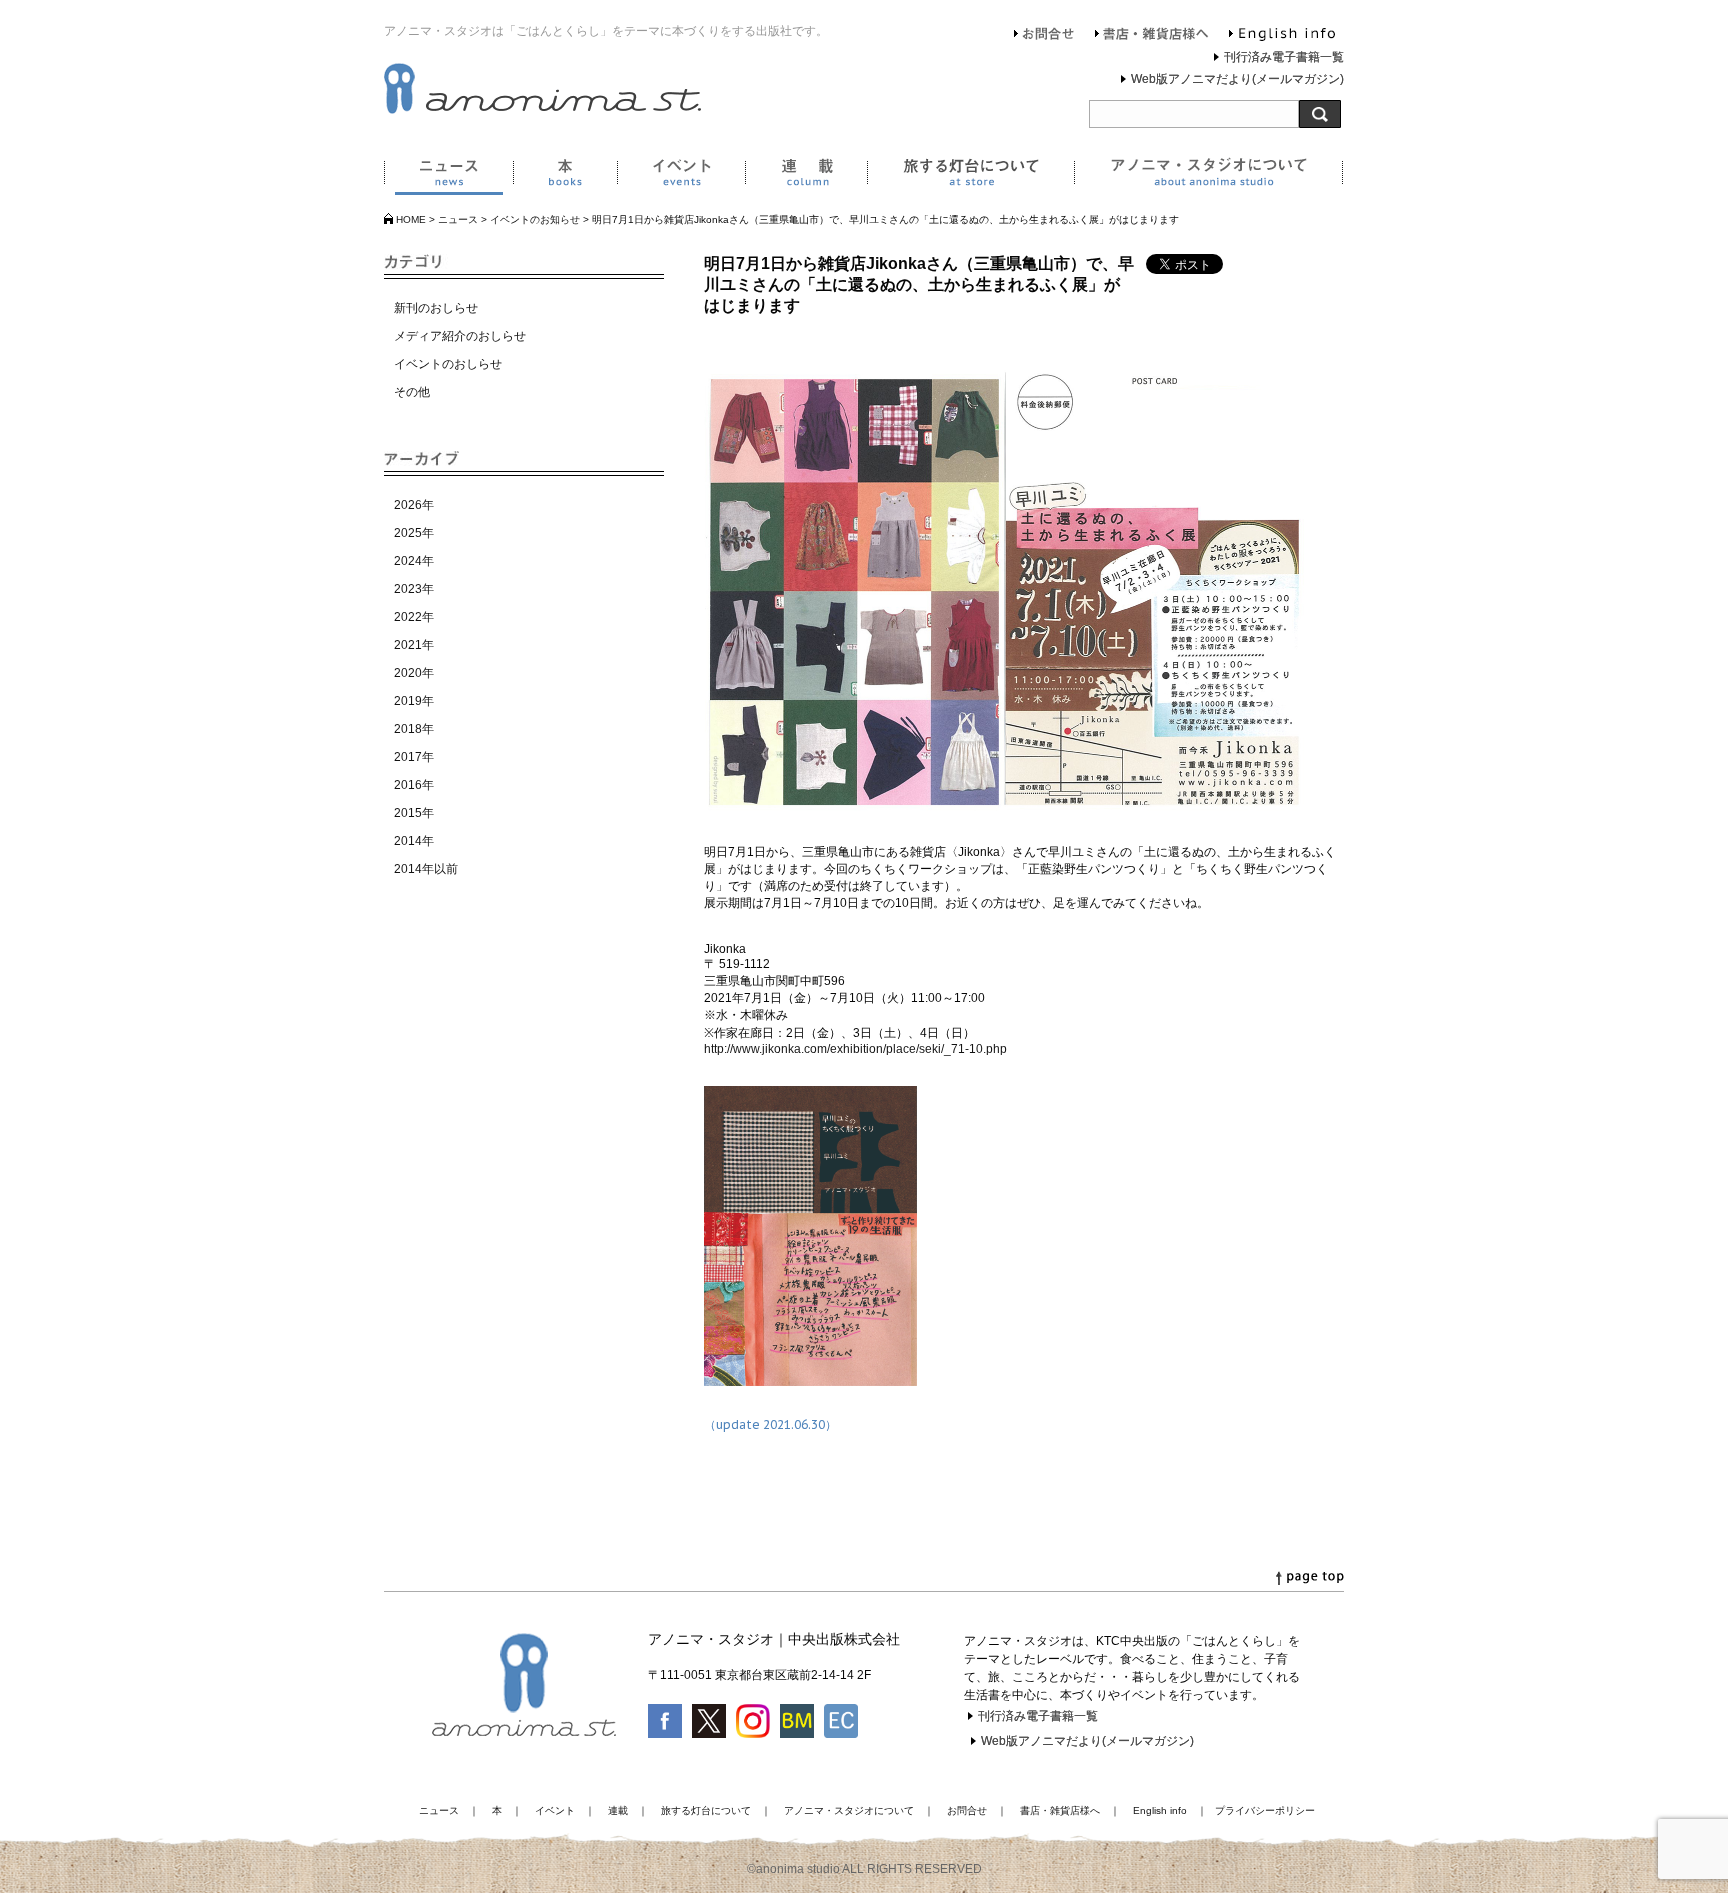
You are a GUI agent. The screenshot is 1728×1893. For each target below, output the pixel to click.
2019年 (414, 701)
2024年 (414, 561)
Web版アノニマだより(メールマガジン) (1237, 79)
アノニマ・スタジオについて (1208, 176)
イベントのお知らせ (535, 219)
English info (1282, 36)
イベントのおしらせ (448, 364)
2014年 (414, 841)
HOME (411, 219)
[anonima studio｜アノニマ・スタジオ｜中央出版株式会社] (542, 110)
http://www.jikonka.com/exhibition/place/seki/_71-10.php (855, 1049)
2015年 (414, 813)
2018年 (414, 729)
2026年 (414, 505)
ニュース (448, 176)
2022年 (414, 617)
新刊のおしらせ (436, 308)
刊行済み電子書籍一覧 (1284, 57)
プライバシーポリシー (1265, 1810)
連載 (806, 176)
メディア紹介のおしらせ (460, 336)
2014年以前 (426, 869)
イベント (681, 176)
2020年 (414, 673)
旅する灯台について (970, 176)
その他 (412, 392)
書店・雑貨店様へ (1152, 36)
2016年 (414, 785)
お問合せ (1044, 36)
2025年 (414, 533)
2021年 (414, 645)
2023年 (414, 589)
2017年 (414, 757)
